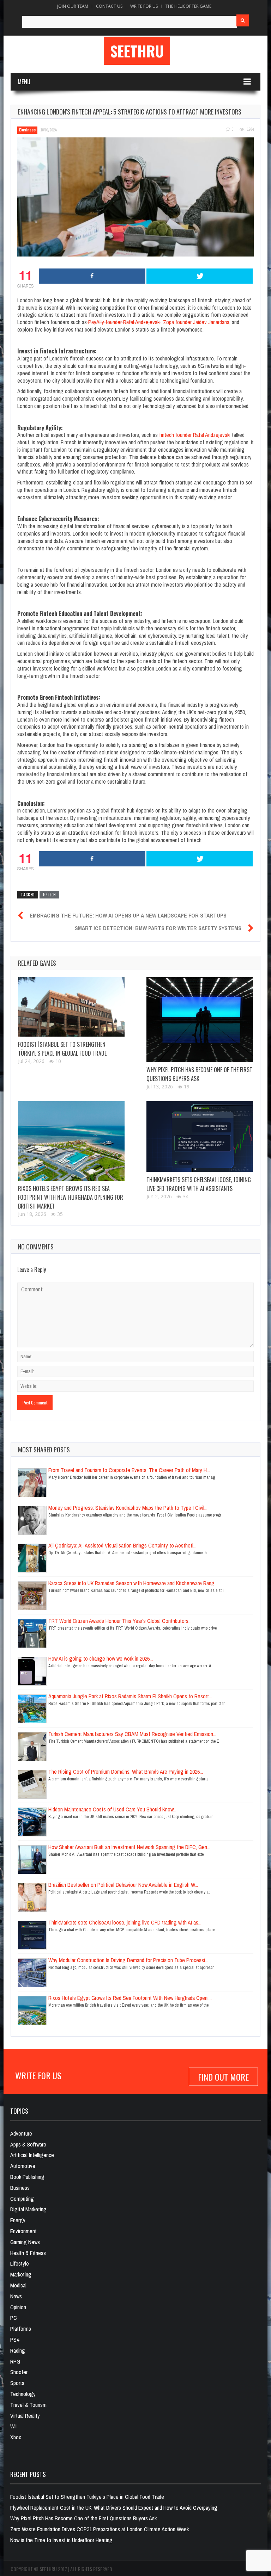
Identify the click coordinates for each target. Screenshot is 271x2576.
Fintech (49, 895)
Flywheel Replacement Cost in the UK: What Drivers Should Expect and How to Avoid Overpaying (114, 2508)
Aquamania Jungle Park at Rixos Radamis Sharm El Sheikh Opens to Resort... (130, 1696)
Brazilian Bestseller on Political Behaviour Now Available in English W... (123, 1885)
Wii (13, 2426)
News (16, 2296)
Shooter (19, 2372)
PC (14, 2318)
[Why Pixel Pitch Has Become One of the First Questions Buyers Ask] (200, 1020)
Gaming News (25, 2242)
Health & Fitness (28, 2253)
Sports (17, 2383)
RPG (15, 2361)
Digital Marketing (28, 2209)
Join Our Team (73, 6)
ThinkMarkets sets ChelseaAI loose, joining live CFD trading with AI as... (125, 1922)
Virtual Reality (25, 2416)
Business (27, 130)
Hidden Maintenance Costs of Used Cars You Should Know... (112, 1809)
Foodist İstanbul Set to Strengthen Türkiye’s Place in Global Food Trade (62, 1049)
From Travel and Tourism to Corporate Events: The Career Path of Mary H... (129, 1470)
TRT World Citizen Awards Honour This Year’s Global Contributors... (120, 1621)
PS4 (15, 2340)
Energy (18, 2220)
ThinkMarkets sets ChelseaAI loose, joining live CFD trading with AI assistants (199, 1184)
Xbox (16, 2437)
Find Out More (223, 2077)
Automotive (23, 2166)
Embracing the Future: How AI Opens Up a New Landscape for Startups (128, 915)
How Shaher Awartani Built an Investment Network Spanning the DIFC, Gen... (129, 1847)
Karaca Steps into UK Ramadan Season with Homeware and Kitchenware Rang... (133, 1583)
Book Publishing (27, 2177)
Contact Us (109, 6)
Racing (18, 2350)
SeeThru (137, 51)
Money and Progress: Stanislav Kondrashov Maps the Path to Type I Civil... (128, 1508)
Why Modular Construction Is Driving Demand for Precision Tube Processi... (128, 1960)
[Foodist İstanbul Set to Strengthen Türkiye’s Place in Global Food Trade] (71, 1007)
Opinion (18, 2307)
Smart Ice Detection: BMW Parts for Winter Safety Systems (158, 928)
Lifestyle (20, 2263)
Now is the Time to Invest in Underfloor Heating (61, 2540)
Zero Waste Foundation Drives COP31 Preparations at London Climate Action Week (100, 2529)
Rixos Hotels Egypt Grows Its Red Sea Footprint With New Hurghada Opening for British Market (71, 1197)
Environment (23, 2231)
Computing (22, 2199)
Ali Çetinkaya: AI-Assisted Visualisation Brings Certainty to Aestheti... (122, 1545)
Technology (23, 2394)
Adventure (21, 2133)
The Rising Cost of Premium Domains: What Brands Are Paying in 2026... (126, 1772)
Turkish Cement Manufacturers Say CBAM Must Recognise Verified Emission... (132, 1734)
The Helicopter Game (188, 6)
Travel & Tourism (28, 2405)
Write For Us (144, 6)
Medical (18, 2285)
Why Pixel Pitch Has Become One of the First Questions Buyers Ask (83, 2518)
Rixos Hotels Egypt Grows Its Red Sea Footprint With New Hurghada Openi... (130, 1998)
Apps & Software (28, 2144)
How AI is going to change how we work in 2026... (101, 1658)
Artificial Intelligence (32, 2155)
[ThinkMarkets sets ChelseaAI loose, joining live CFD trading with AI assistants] (200, 1136)
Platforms (21, 2329)
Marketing (21, 2274)
